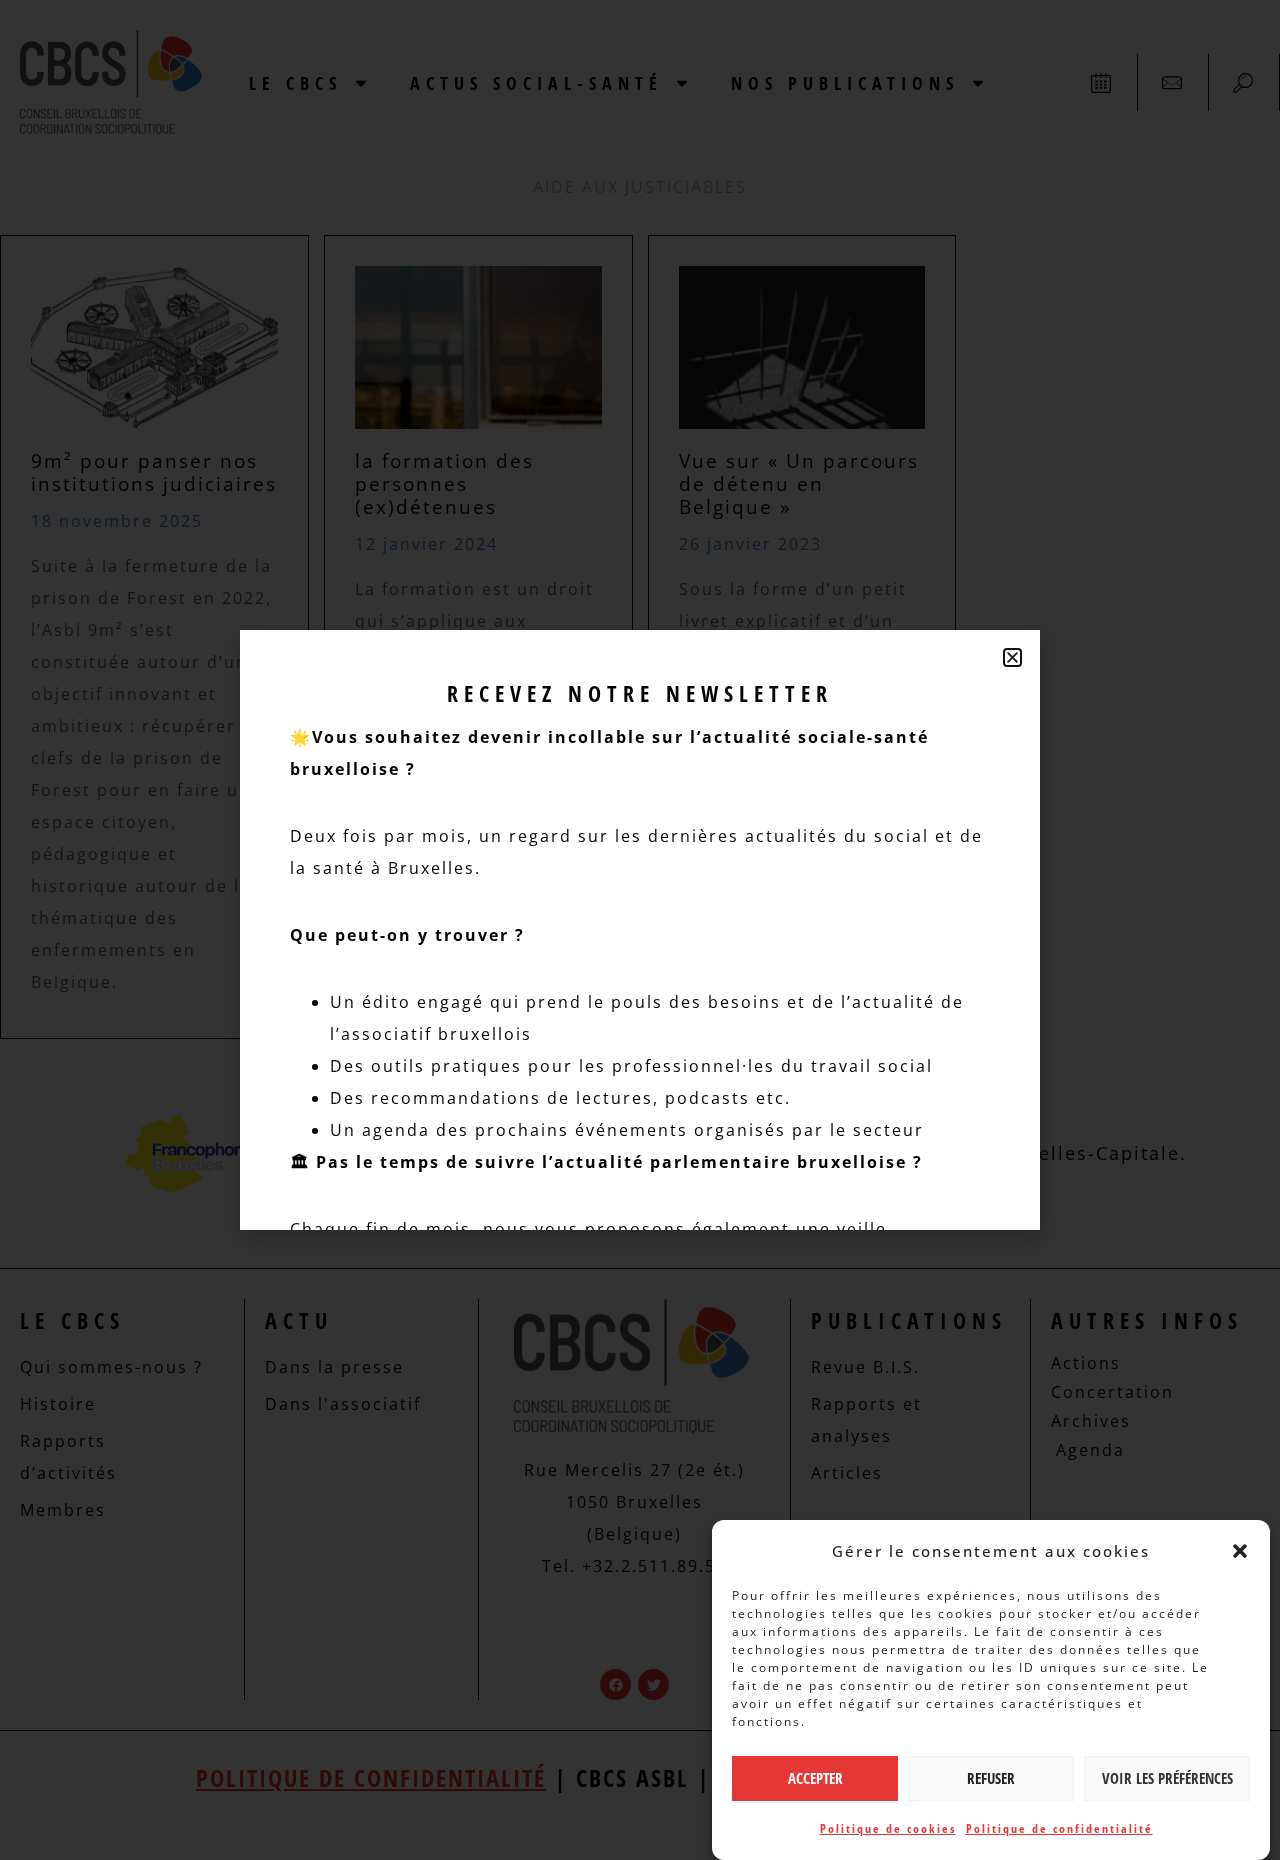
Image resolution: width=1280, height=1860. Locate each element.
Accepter (815, 1779)
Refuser (991, 1779)
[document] (640, 930)
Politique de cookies (888, 1828)
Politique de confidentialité (1059, 1828)
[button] (1240, 1551)
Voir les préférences (1167, 1779)
